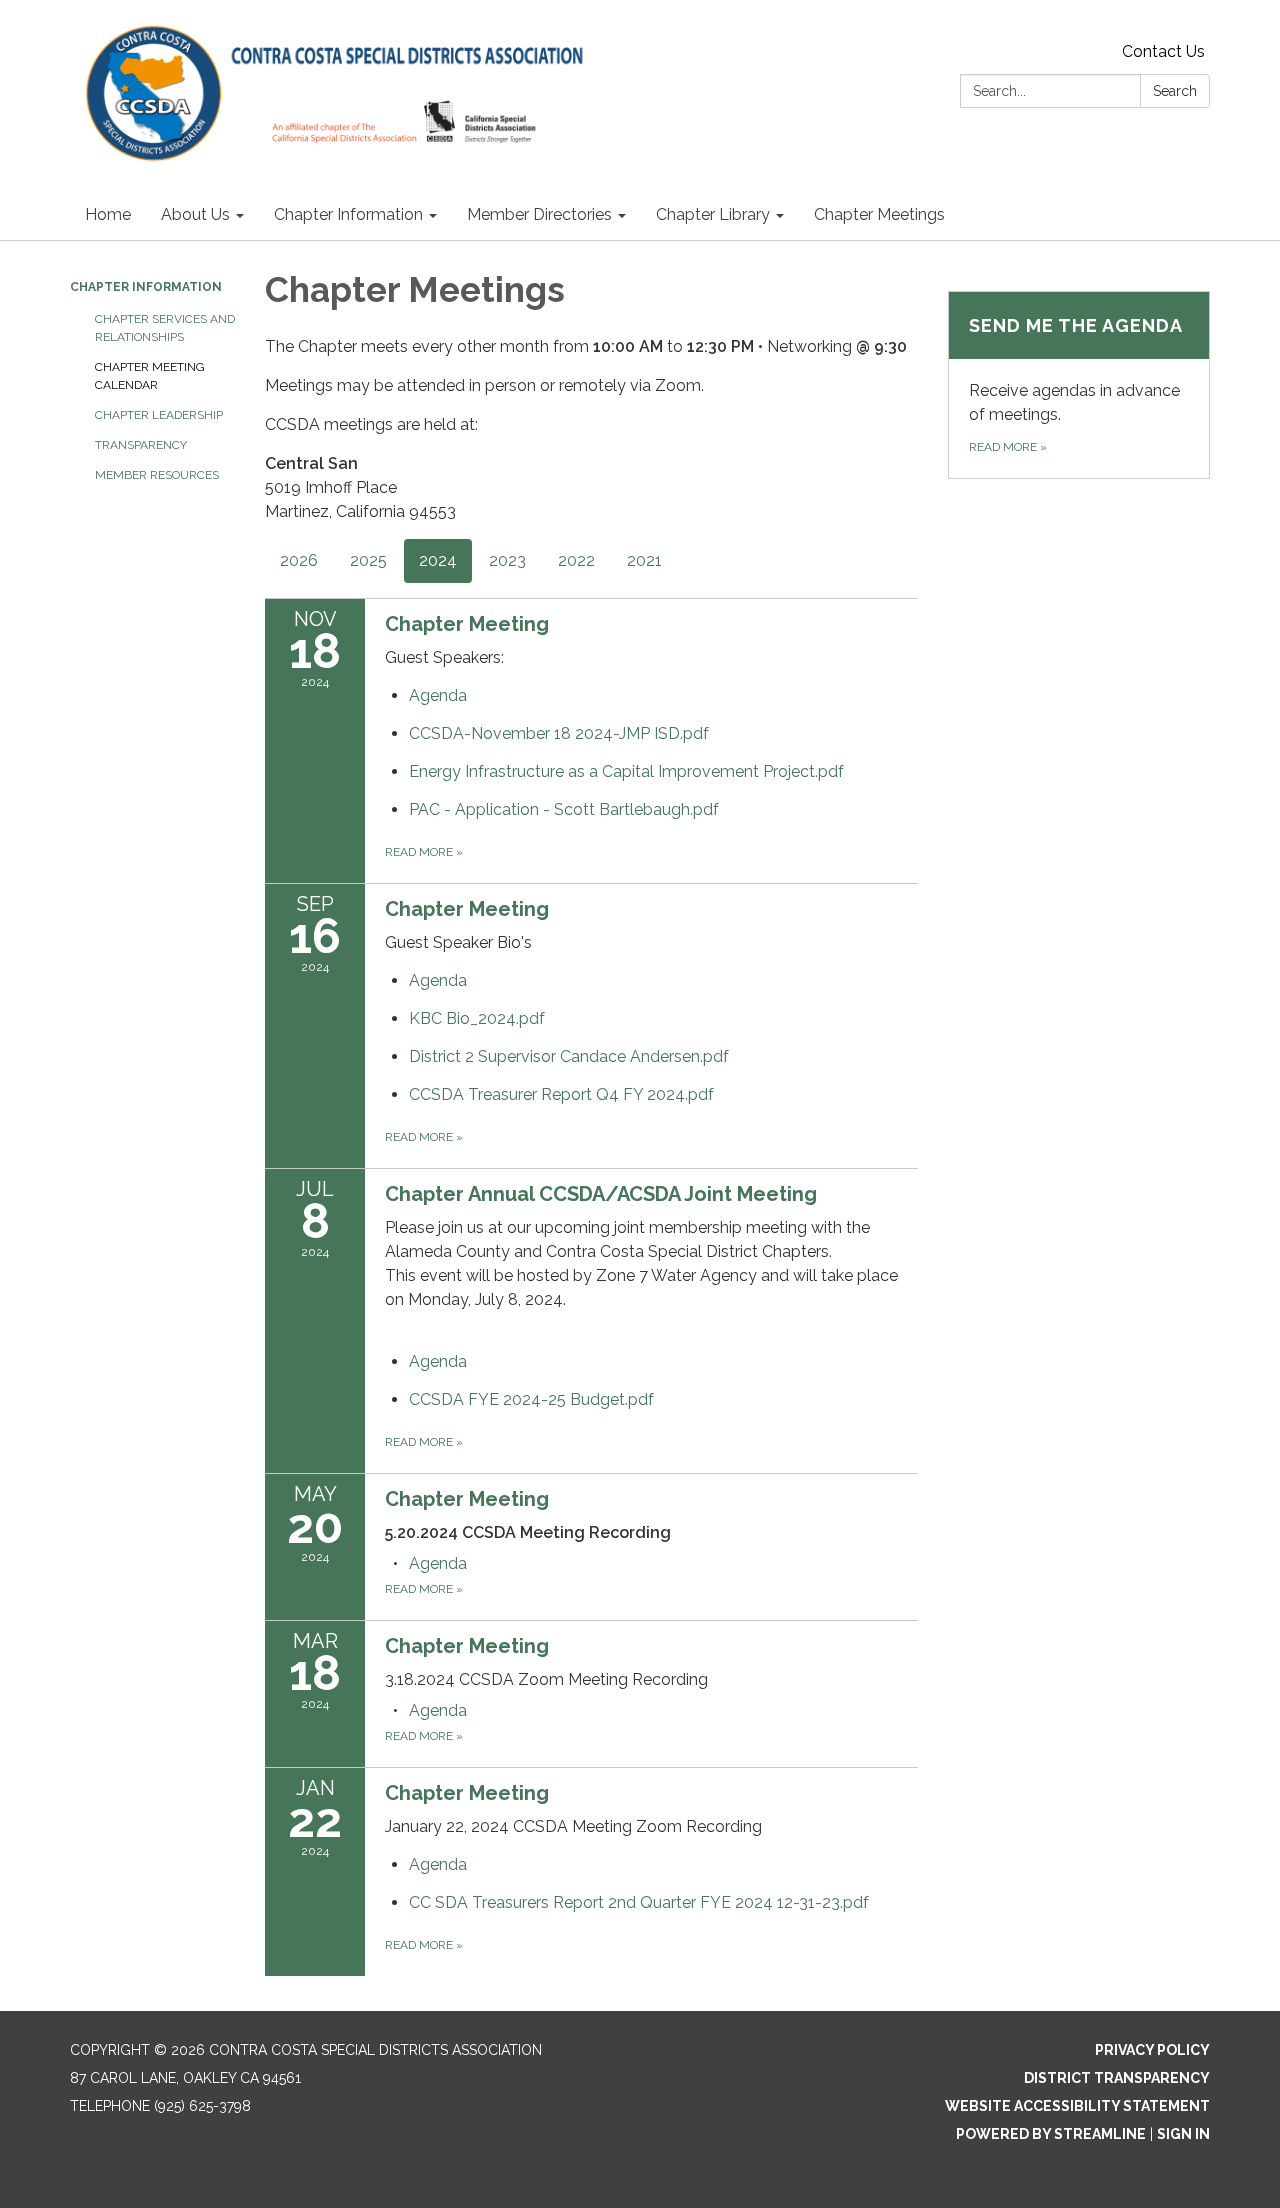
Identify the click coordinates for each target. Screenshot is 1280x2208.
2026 (299, 560)
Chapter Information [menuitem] (348, 214)
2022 (576, 560)
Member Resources (157, 475)
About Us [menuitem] (195, 214)
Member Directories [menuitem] (539, 214)
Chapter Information (146, 287)
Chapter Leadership (159, 415)
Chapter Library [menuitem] (713, 214)
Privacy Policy (1152, 2050)
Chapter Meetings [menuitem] (879, 214)
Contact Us (1163, 51)
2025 (368, 560)
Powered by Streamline (1051, 2134)
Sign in (1183, 2134)
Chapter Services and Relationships (165, 328)
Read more (424, 852)
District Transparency (1117, 2078)
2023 (507, 560)
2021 (644, 560)
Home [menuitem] (108, 214)
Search (1175, 91)
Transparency (141, 445)
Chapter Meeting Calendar (150, 376)
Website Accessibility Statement (1077, 2106)
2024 (438, 560)
